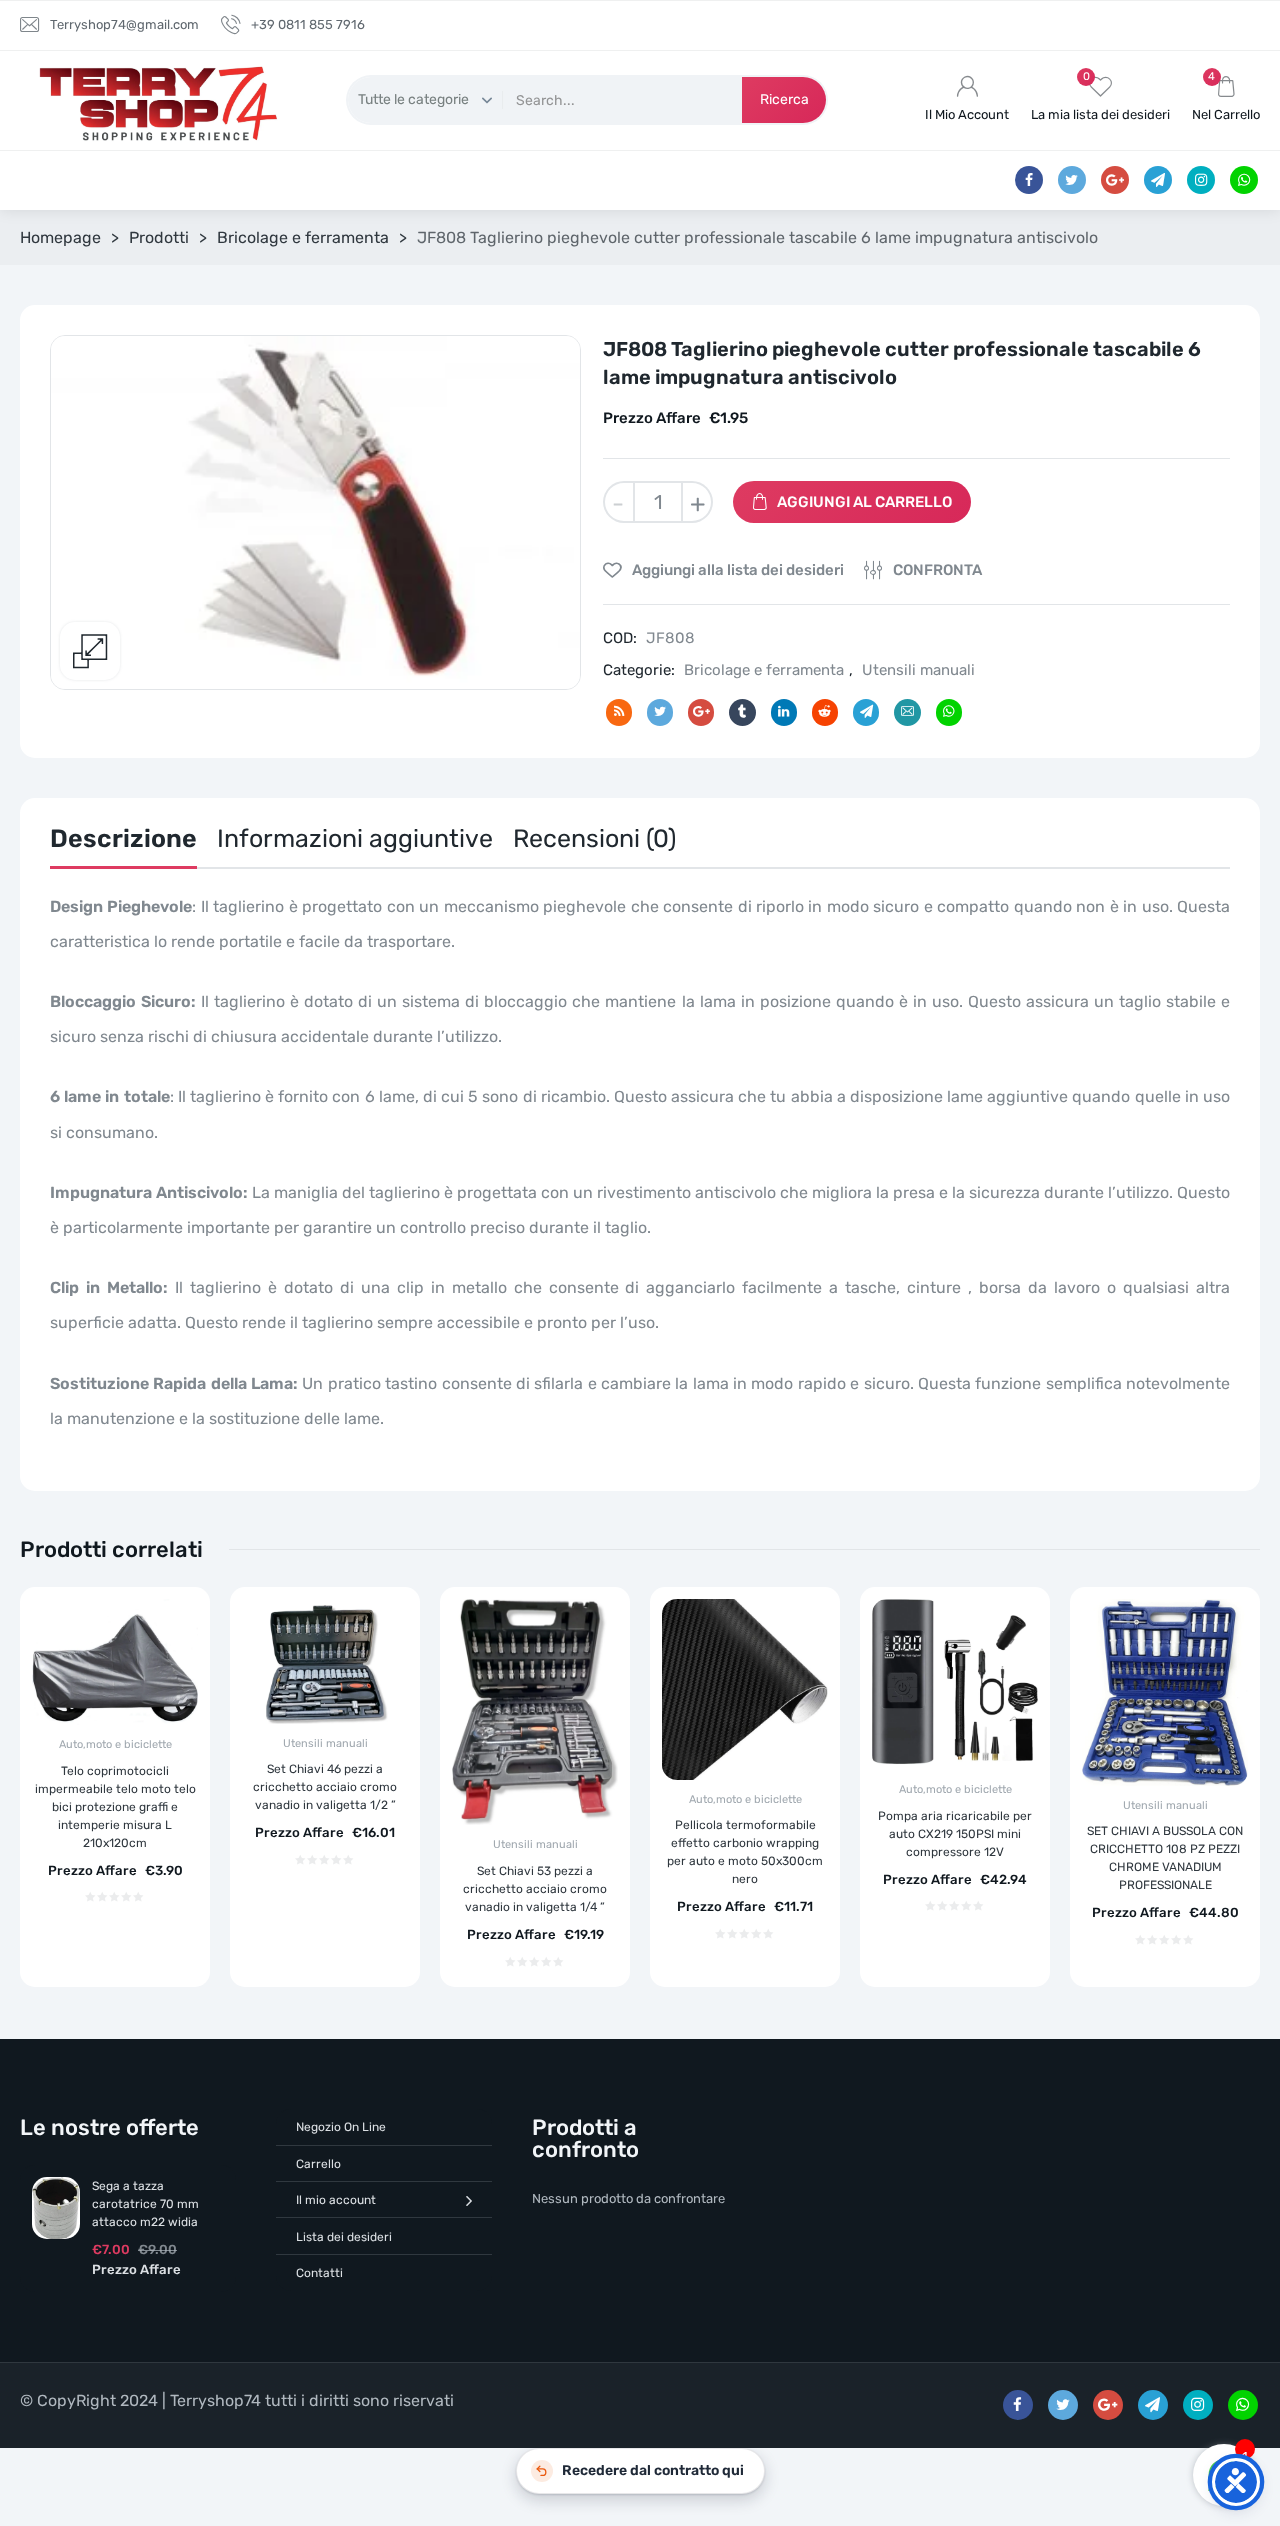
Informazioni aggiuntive (355, 838)
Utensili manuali (918, 670)
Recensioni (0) (594, 838)
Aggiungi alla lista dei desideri (736, 570)
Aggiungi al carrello (864, 502)
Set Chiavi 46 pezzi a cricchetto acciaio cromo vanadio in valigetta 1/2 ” (325, 1787)
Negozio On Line (341, 2127)
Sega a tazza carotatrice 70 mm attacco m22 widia (145, 2204)
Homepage (60, 237)
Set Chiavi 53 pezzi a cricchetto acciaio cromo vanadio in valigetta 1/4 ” (535, 1889)
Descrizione (123, 838)
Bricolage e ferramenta (303, 237)
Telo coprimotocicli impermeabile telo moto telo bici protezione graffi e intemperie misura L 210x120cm (115, 1807)
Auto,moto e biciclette (115, 1744)
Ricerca (784, 99)
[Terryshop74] (154, 100)
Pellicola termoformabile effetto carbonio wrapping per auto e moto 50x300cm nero (745, 1852)
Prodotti (159, 237)
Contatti (319, 2273)
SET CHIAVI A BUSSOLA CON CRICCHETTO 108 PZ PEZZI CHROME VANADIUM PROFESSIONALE (1165, 1858)
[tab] (123, 843)
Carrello (318, 2164)
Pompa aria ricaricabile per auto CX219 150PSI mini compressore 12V (955, 1834)
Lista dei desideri (344, 2237)
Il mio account (336, 2200)
